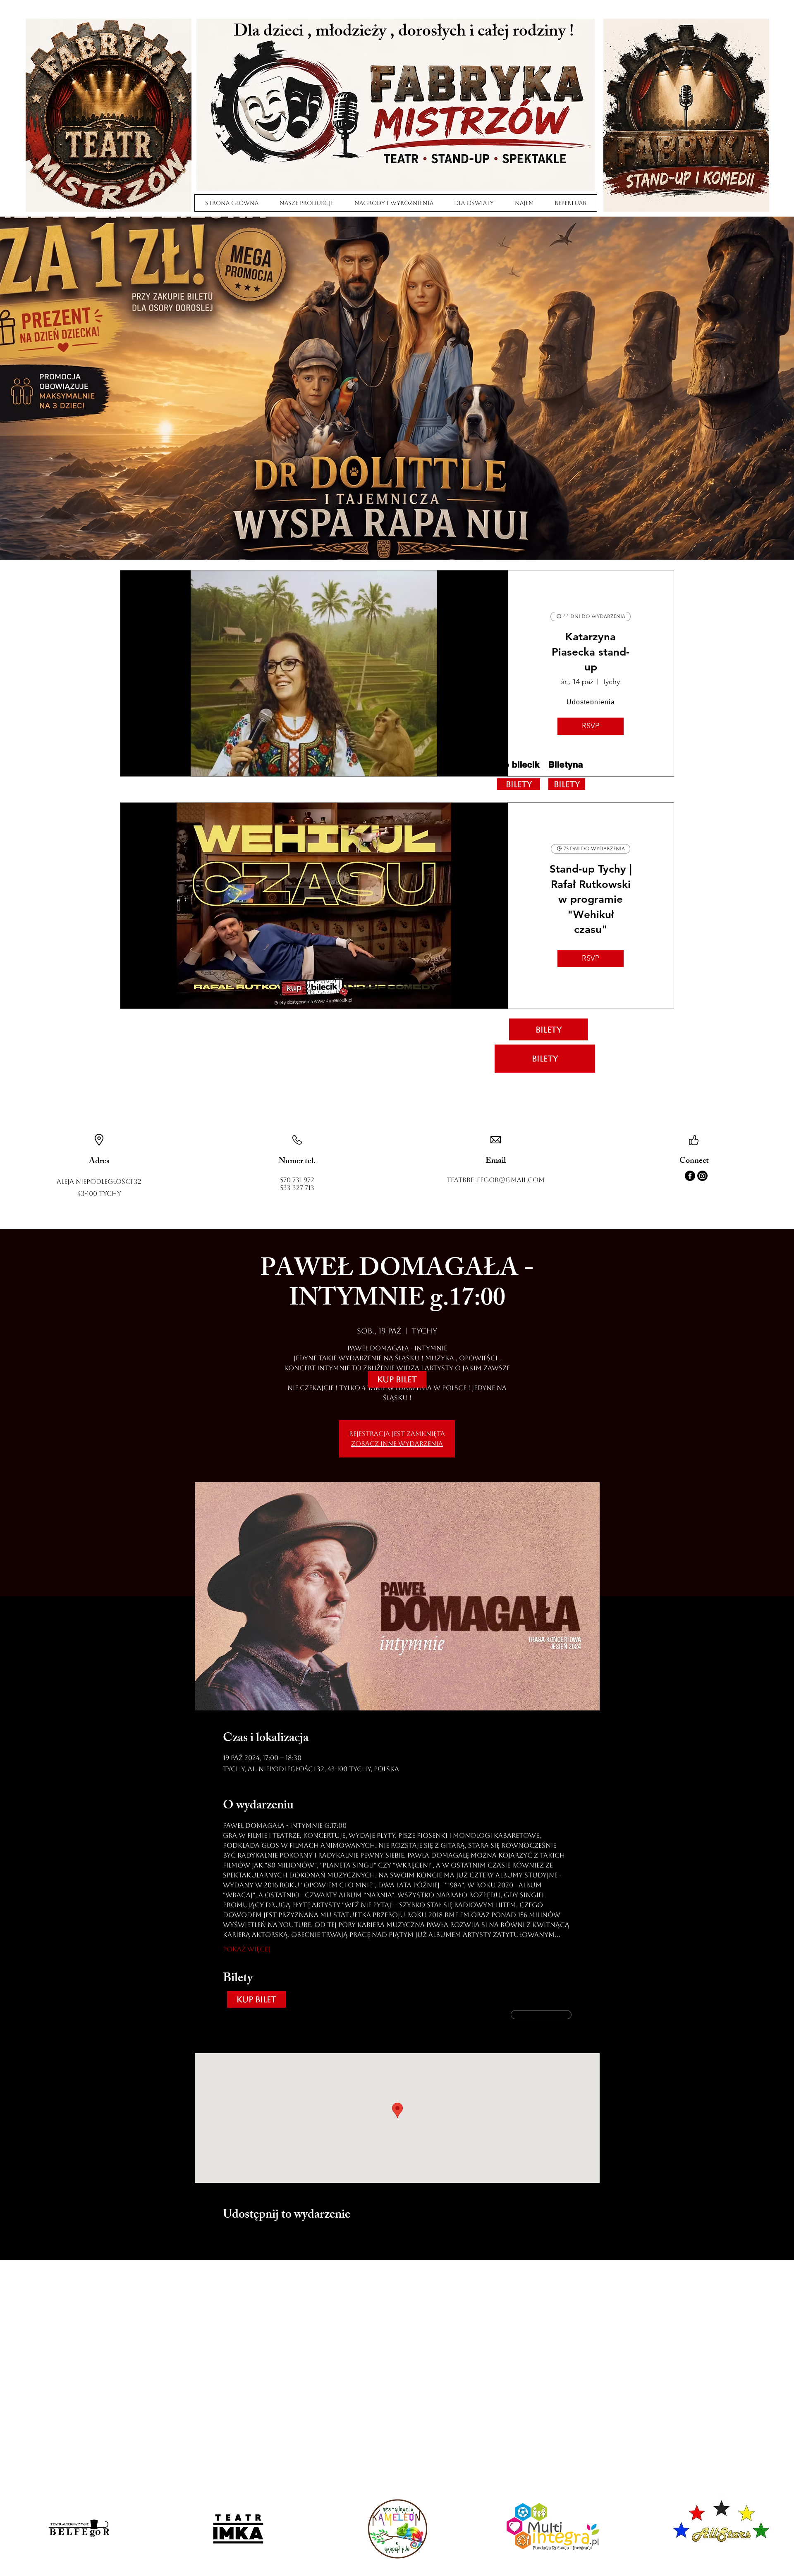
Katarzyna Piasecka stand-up (591, 652)
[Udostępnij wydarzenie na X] (247, 2238)
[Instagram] (702, 1176)
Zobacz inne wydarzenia (397, 1444)
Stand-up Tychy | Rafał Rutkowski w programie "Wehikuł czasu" (591, 899)
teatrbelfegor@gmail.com (496, 1180)
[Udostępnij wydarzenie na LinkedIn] (267, 2238)
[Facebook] (690, 1176)
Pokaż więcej (246, 1949)
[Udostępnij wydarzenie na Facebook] (227, 2238)
